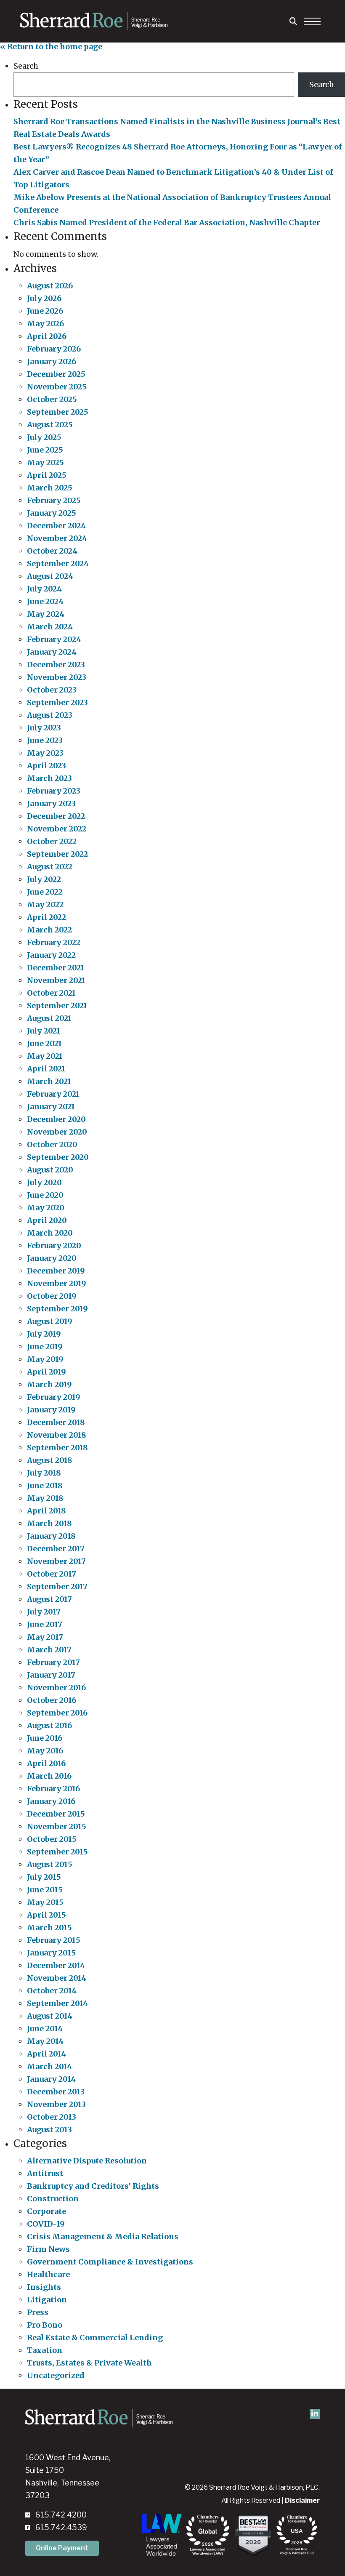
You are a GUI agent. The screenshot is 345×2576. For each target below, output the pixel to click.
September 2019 (57, 1309)
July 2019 (44, 1334)
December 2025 (56, 374)
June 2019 (45, 1347)
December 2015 (56, 1814)
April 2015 (46, 1915)
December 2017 (56, 1549)
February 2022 (54, 942)
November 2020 (57, 1132)
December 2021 (56, 968)
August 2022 (50, 867)
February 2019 (54, 1397)
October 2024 (52, 551)
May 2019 (45, 1359)
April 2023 (46, 766)
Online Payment (62, 2548)
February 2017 (53, 1662)
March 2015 (49, 1927)
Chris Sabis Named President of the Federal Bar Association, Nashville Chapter (167, 222)
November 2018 (57, 1435)
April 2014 (46, 2054)
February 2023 (54, 791)
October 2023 (52, 690)
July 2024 (44, 589)
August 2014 (50, 2016)
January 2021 (51, 1107)
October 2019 (52, 1296)
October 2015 (52, 1839)
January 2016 (51, 1801)
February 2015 (54, 1940)
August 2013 (49, 2130)
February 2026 (54, 349)
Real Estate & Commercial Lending (95, 2338)
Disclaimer (302, 2500)
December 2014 (56, 1965)
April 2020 (47, 1220)
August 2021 (49, 1018)
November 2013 (56, 2104)
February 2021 (53, 1094)
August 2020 (50, 1170)
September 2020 (58, 1157)
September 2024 (58, 563)
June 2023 (45, 740)
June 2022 (45, 892)
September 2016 (57, 1713)
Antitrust (45, 2173)
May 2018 (45, 1498)
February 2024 (54, 639)
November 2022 (57, 829)
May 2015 (45, 1902)
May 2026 (45, 324)
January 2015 (51, 1953)
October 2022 (52, 841)
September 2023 (57, 702)
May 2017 (45, 1637)
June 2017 (45, 1624)
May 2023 (45, 753)
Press (38, 2312)
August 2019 (50, 1321)
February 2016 (53, 1789)
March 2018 (49, 1523)
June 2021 (44, 1043)
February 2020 (54, 1245)
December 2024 (56, 526)
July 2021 (44, 1031)
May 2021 (45, 1056)
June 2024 (45, 601)
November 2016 (56, 1688)
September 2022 (57, 854)
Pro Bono (45, 2325)
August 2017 (49, 1599)
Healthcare (48, 2274)
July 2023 (44, 728)
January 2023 (51, 803)
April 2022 (46, 917)
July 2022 (44, 879)
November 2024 (57, 538)
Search (26, 66)
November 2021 (56, 980)
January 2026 (52, 361)
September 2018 (57, 1448)
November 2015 (57, 1826)
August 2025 (50, 425)
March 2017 (49, 1650)
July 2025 (44, 437)
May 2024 (46, 614)
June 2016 (45, 1738)
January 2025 (52, 513)
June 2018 (45, 1485)
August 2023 (50, 715)
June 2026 (45, 311)
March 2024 (50, 627)
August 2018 (50, 1460)
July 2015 (44, 1877)
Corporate (46, 2211)
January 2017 (51, 1675)
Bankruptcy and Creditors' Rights (93, 2186)
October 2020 (52, 1144)
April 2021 (46, 1069)
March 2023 (49, 778)
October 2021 (51, 993)
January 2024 (52, 652)
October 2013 (52, 2117)
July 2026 (44, 298)
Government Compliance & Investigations (110, 2262)
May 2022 (45, 904)
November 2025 (57, 387)
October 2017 (52, 1574)
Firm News (48, 2249)
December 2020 (56, 1119)
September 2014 (57, 2003)
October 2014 (52, 1991)
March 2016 (49, 1776)
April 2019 (46, 1372)
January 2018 (51, 1536)
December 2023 (56, 665)
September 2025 (58, 412)
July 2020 (44, 1182)
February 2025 (54, 500)
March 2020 (50, 1233)
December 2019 (56, 1271)
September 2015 (57, 1852)
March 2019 (49, 1384)
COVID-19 (46, 2224)
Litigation (47, 2300)
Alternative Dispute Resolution (87, 2161)
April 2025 (47, 475)
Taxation (45, 2350)
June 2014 (45, 2029)
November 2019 (57, 1283)
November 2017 (56, 1561)
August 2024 (50, 576)
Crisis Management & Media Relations (103, 2236)
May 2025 (45, 462)
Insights (44, 2287)
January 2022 (51, 955)
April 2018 (46, 1511)
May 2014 (45, 2041)
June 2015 (45, 1890)
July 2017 (44, 1612)
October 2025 (52, 399)
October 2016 (52, 1700)
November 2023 (57, 677)
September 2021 (57, 1006)
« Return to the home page (51, 47)
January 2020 (52, 1258)
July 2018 (44, 1473)
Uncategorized (56, 2375)
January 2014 (51, 2079)
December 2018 (56, 1422)
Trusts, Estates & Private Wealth (89, 2363)
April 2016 (46, 1763)
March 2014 (49, 2066)
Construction (53, 2199)
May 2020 (46, 1208)
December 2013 (56, 2092)
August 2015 (50, 1864)
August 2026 (50, 286)
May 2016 (45, 1751)
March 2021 (49, 1081)
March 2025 (50, 488)
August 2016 (49, 1725)
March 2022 (49, 930)
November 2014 (57, 1978)
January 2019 (51, 1410)
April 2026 (47, 336)
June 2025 (45, 450)
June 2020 (45, 1195)
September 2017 (57, 1586)
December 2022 (56, 816)
